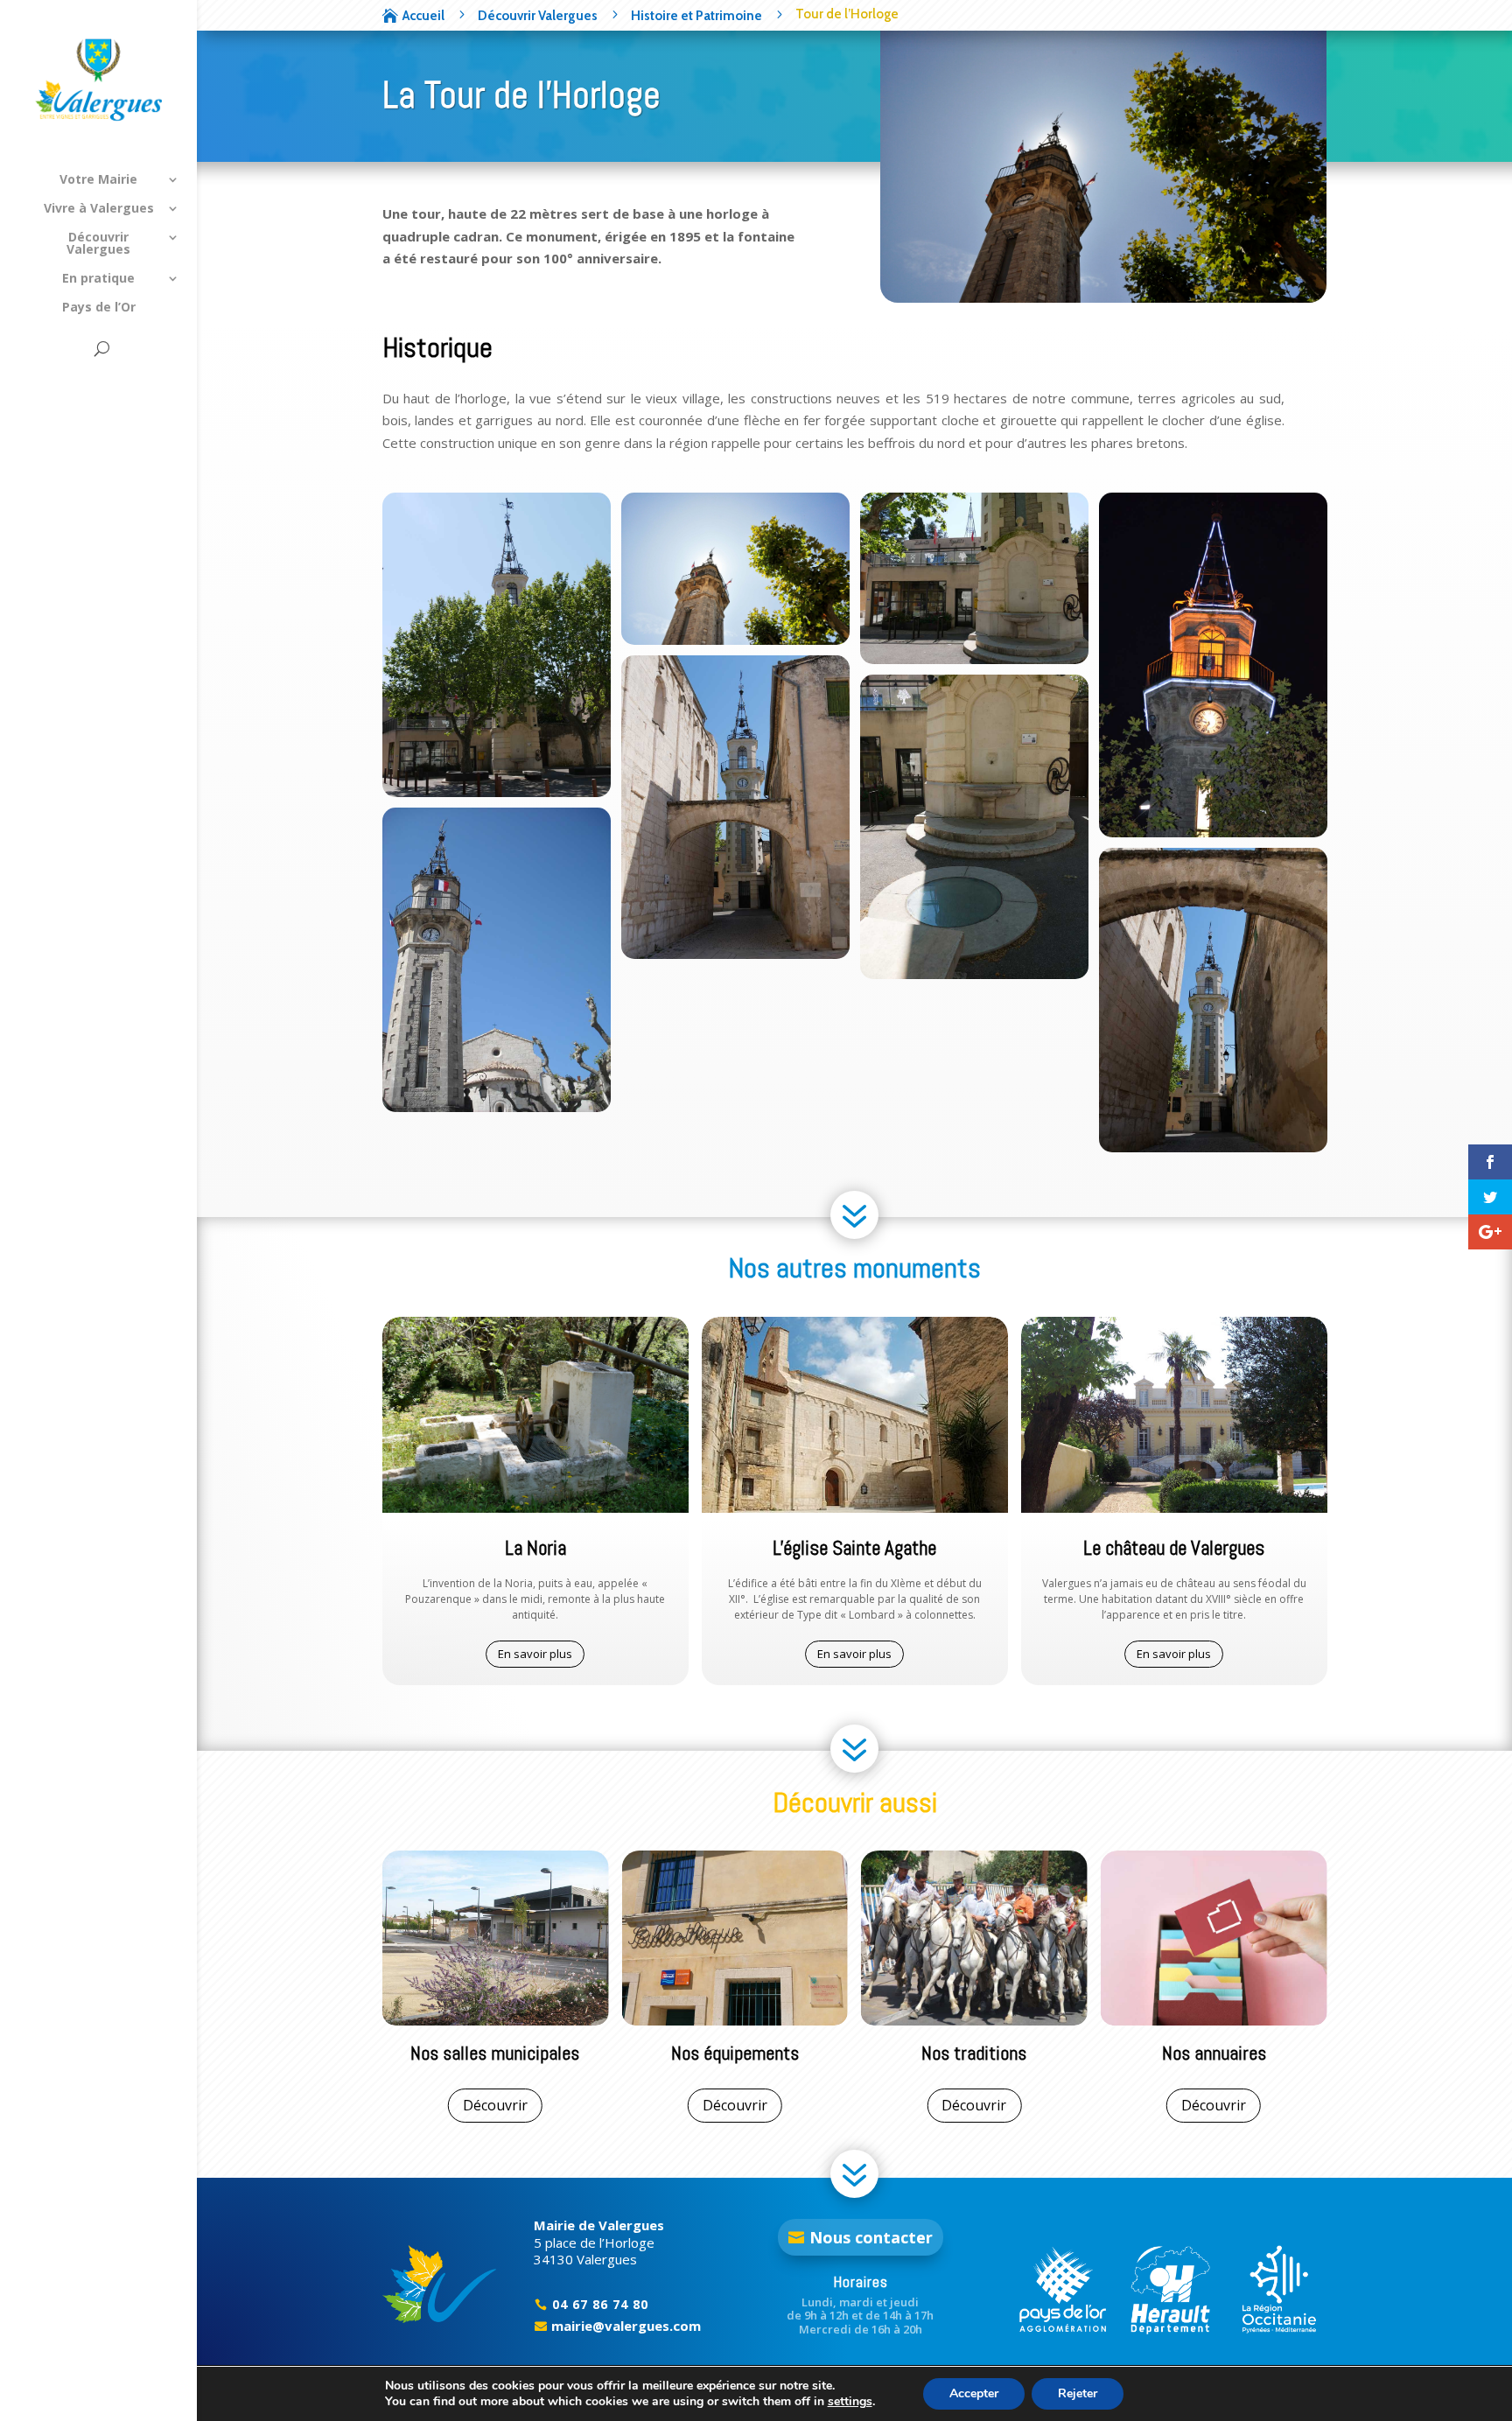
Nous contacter (871, 2237)
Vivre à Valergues (99, 209)
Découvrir (495, 2105)
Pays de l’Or (99, 308)
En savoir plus (535, 1654)
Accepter (974, 2393)
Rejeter (1078, 2393)
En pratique (98, 279)
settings (850, 2402)
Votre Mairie (98, 180)
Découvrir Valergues (98, 244)
